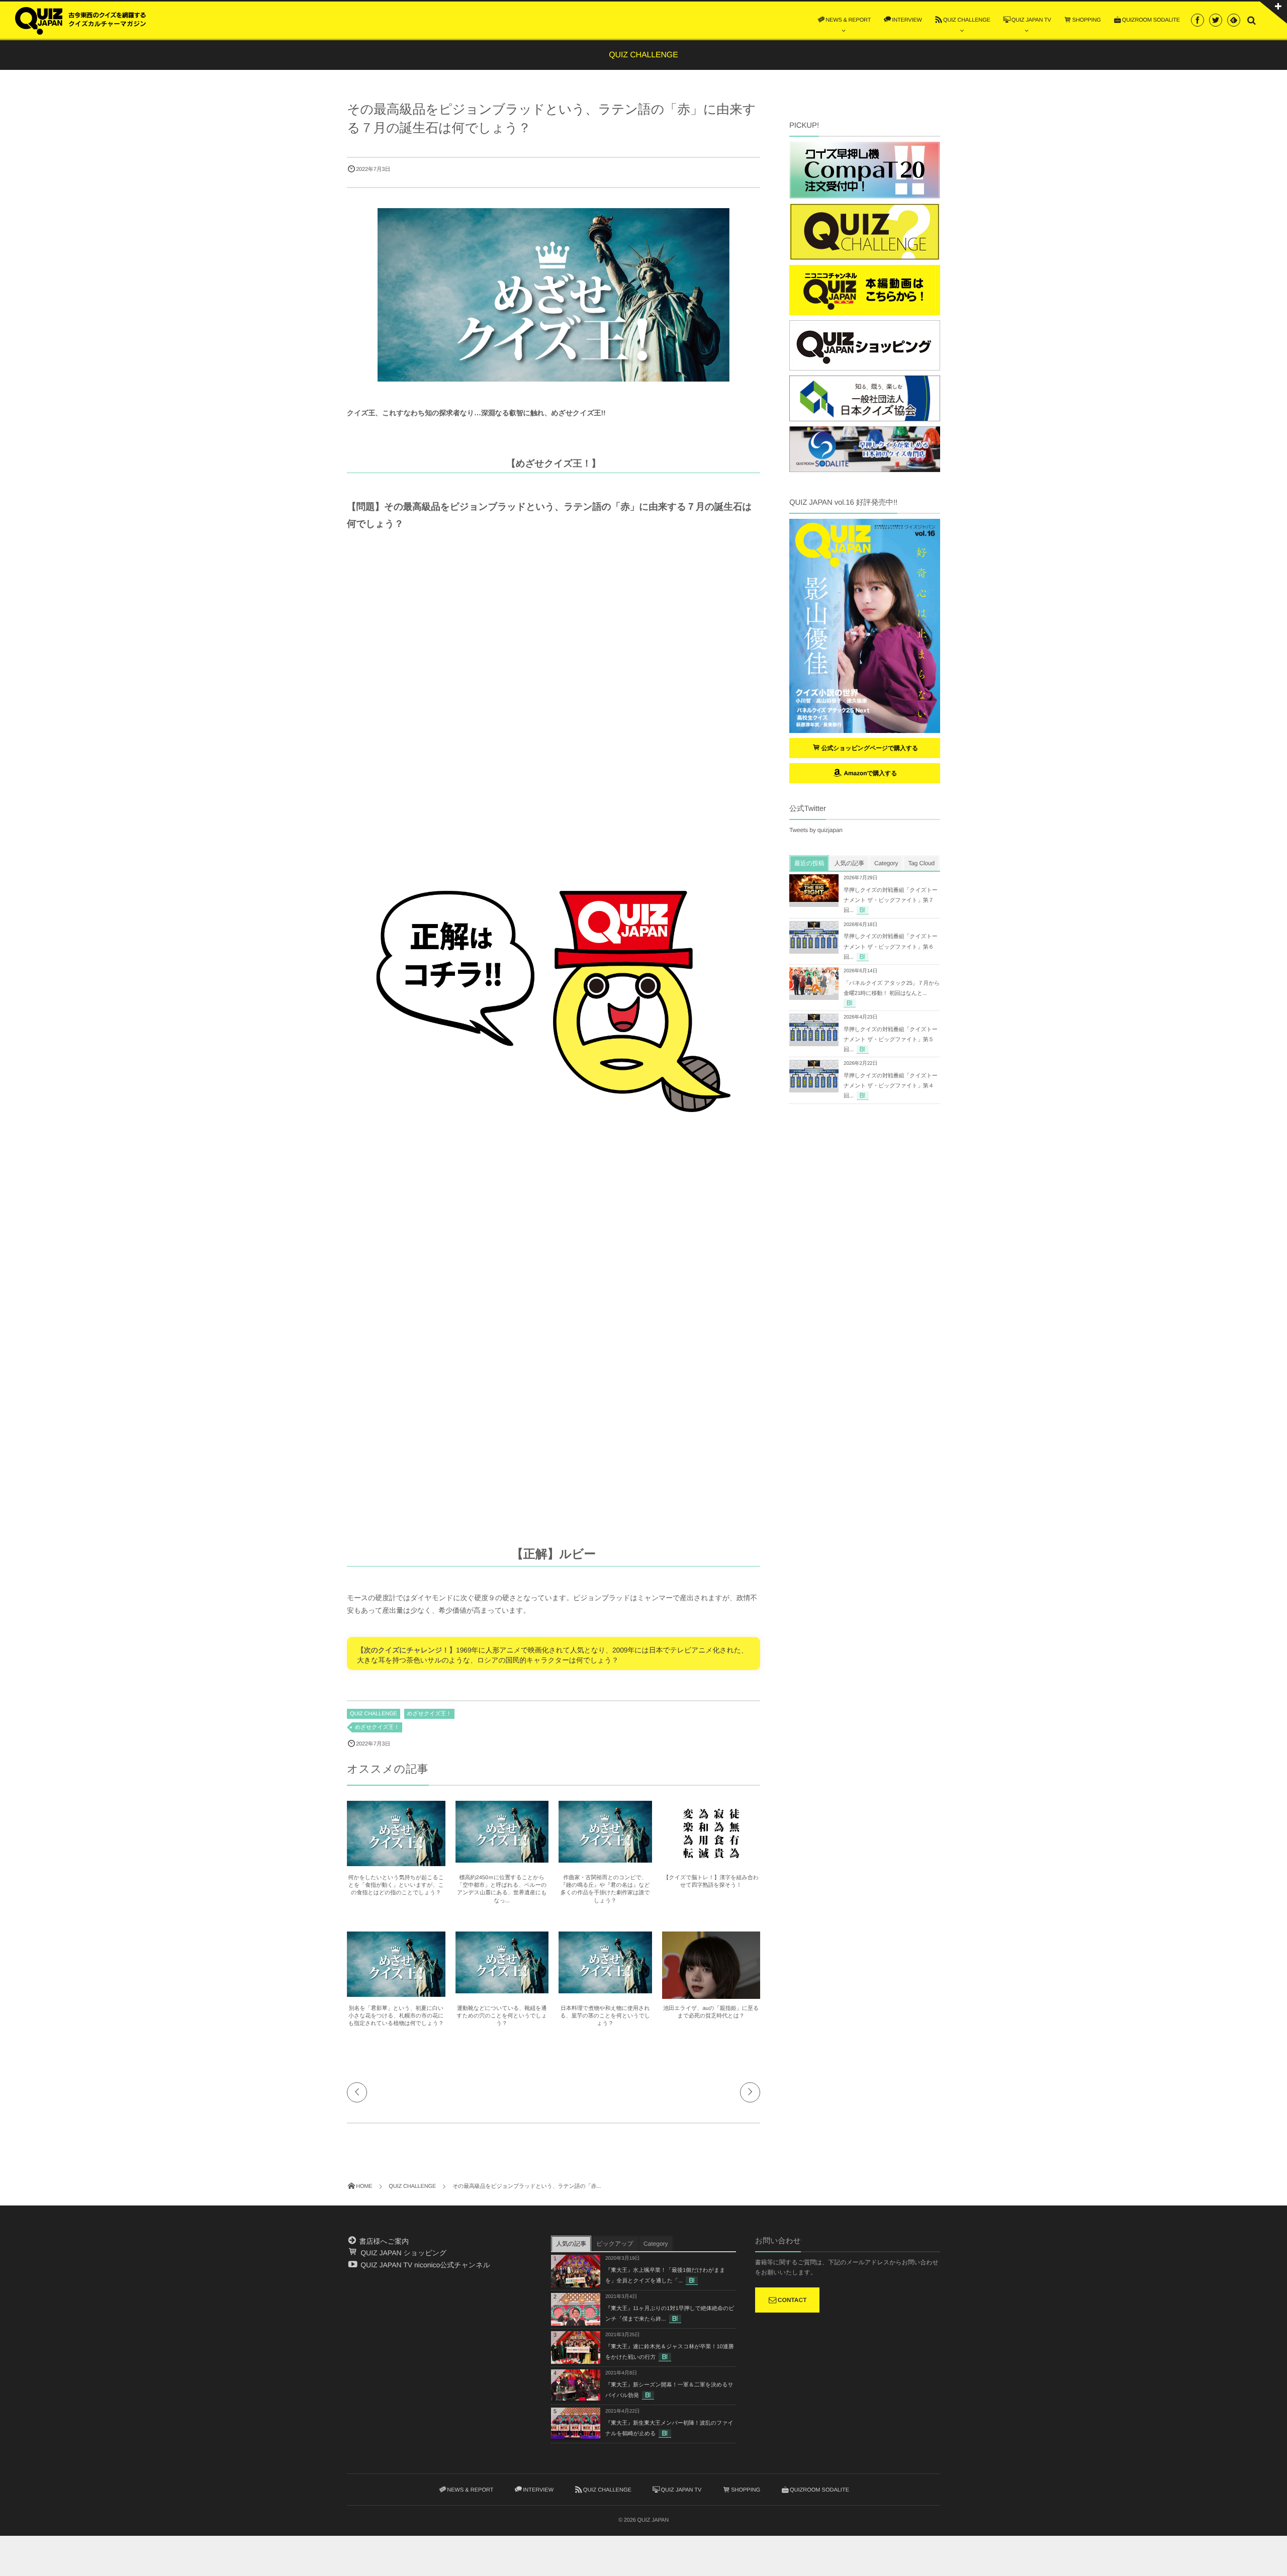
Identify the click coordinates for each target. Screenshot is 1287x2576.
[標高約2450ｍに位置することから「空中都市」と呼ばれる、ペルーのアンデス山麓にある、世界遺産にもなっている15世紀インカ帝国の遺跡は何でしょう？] (502, 1858)
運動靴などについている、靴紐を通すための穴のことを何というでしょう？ (502, 2016)
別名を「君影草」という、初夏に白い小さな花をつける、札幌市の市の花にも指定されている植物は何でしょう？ (396, 2016)
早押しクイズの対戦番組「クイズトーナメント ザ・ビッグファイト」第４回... (891, 1086)
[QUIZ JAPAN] (80, 20)
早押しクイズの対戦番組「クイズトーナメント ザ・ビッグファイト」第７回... (891, 900)
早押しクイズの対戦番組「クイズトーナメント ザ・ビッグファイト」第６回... (891, 947)
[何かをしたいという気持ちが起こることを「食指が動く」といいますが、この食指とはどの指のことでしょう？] (396, 1862)
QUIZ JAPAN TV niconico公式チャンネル (424, 2265)
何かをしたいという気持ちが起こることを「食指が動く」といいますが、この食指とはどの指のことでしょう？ (396, 1885)
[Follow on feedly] (1234, 20)
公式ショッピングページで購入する (870, 748)
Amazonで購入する (869, 773)
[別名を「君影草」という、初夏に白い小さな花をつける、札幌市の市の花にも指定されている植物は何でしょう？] (396, 1992)
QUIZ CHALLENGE (374, 1714)
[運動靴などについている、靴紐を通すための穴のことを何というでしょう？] (502, 1989)
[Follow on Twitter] (1216, 20)
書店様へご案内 (383, 2241)
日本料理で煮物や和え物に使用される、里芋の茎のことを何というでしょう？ (605, 2016)
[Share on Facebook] (1198, 20)
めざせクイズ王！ (429, 1714)
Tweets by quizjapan (816, 830)
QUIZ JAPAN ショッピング (402, 2253)
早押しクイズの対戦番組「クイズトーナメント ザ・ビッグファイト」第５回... (891, 1040)
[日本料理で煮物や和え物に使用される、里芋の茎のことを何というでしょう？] (605, 1989)
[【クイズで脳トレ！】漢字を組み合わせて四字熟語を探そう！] (711, 1862)
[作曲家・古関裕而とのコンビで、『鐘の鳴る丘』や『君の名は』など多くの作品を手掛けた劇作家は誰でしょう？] (605, 1858)
